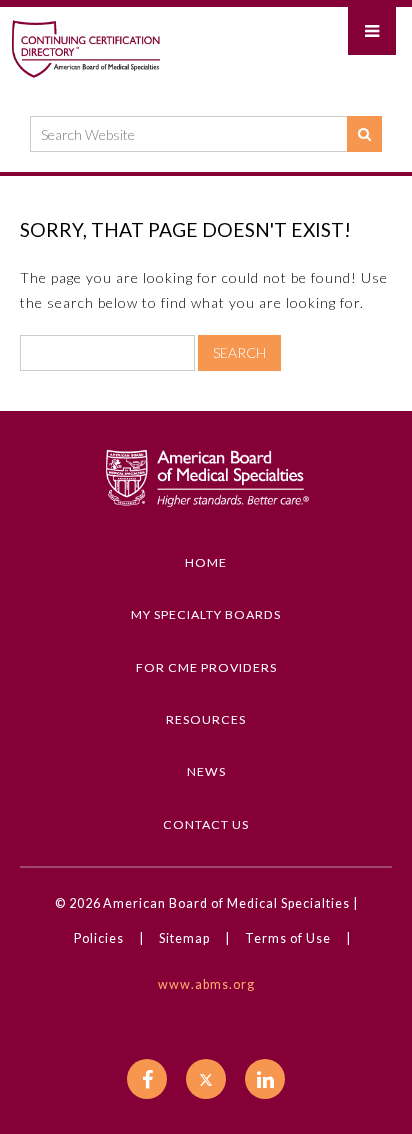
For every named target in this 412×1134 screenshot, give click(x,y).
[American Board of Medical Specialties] (85, 48)
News (206, 771)
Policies (99, 938)
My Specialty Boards (206, 614)
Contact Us (206, 824)
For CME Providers (206, 667)
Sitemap (184, 938)
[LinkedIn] (265, 1079)
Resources (206, 719)
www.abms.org (206, 984)
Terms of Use (288, 938)
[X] (206, 1079)
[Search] (364, 134)
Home (206, 562)
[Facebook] (147, 1079)
